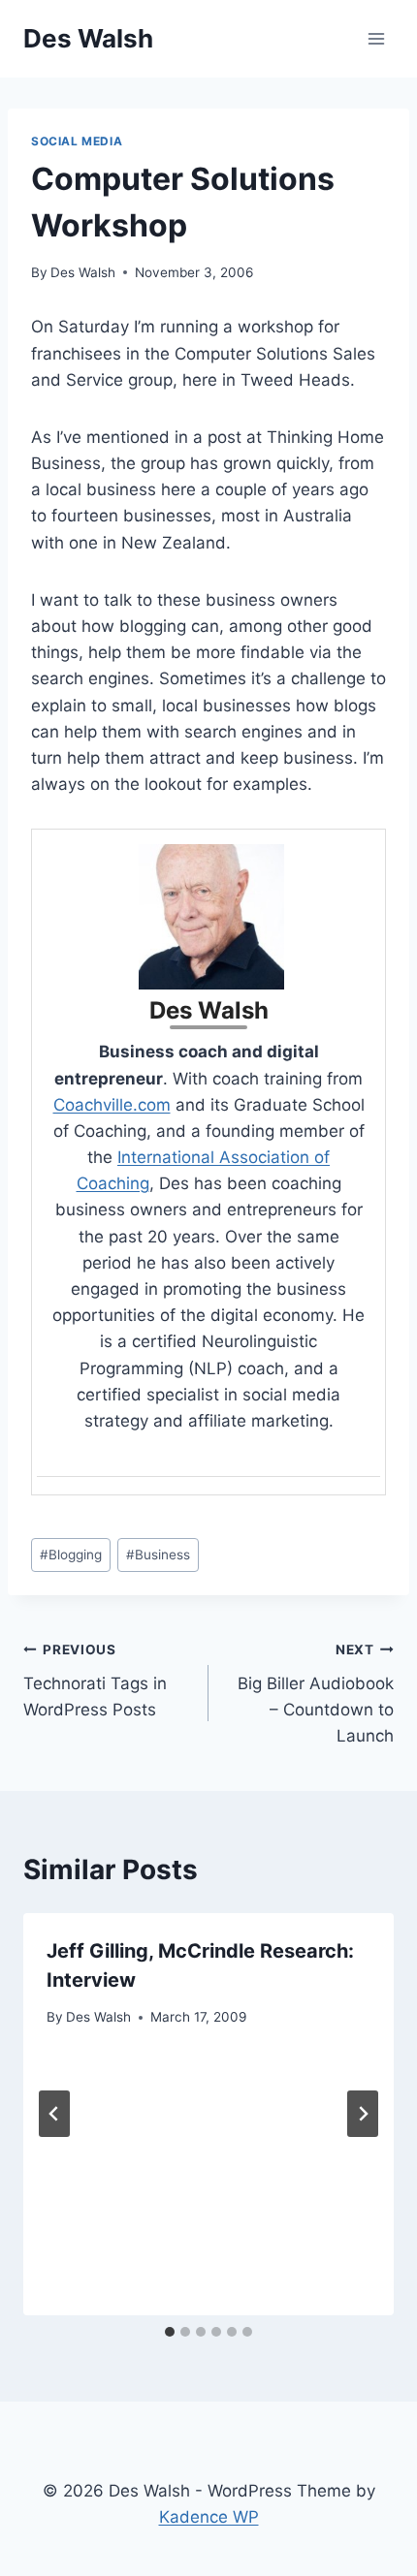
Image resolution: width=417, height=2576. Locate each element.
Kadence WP (209, 2517)
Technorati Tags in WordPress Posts (95, 1681)
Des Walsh (83, 272)
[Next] (363, 2114)
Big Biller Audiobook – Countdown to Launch (316, 1694)
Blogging (71, 1555)
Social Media (77, 141)
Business (158, 1555)
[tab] (170, 2332)
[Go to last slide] (54, 2114)
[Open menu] (376, 38)
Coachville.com (112, 1105)
